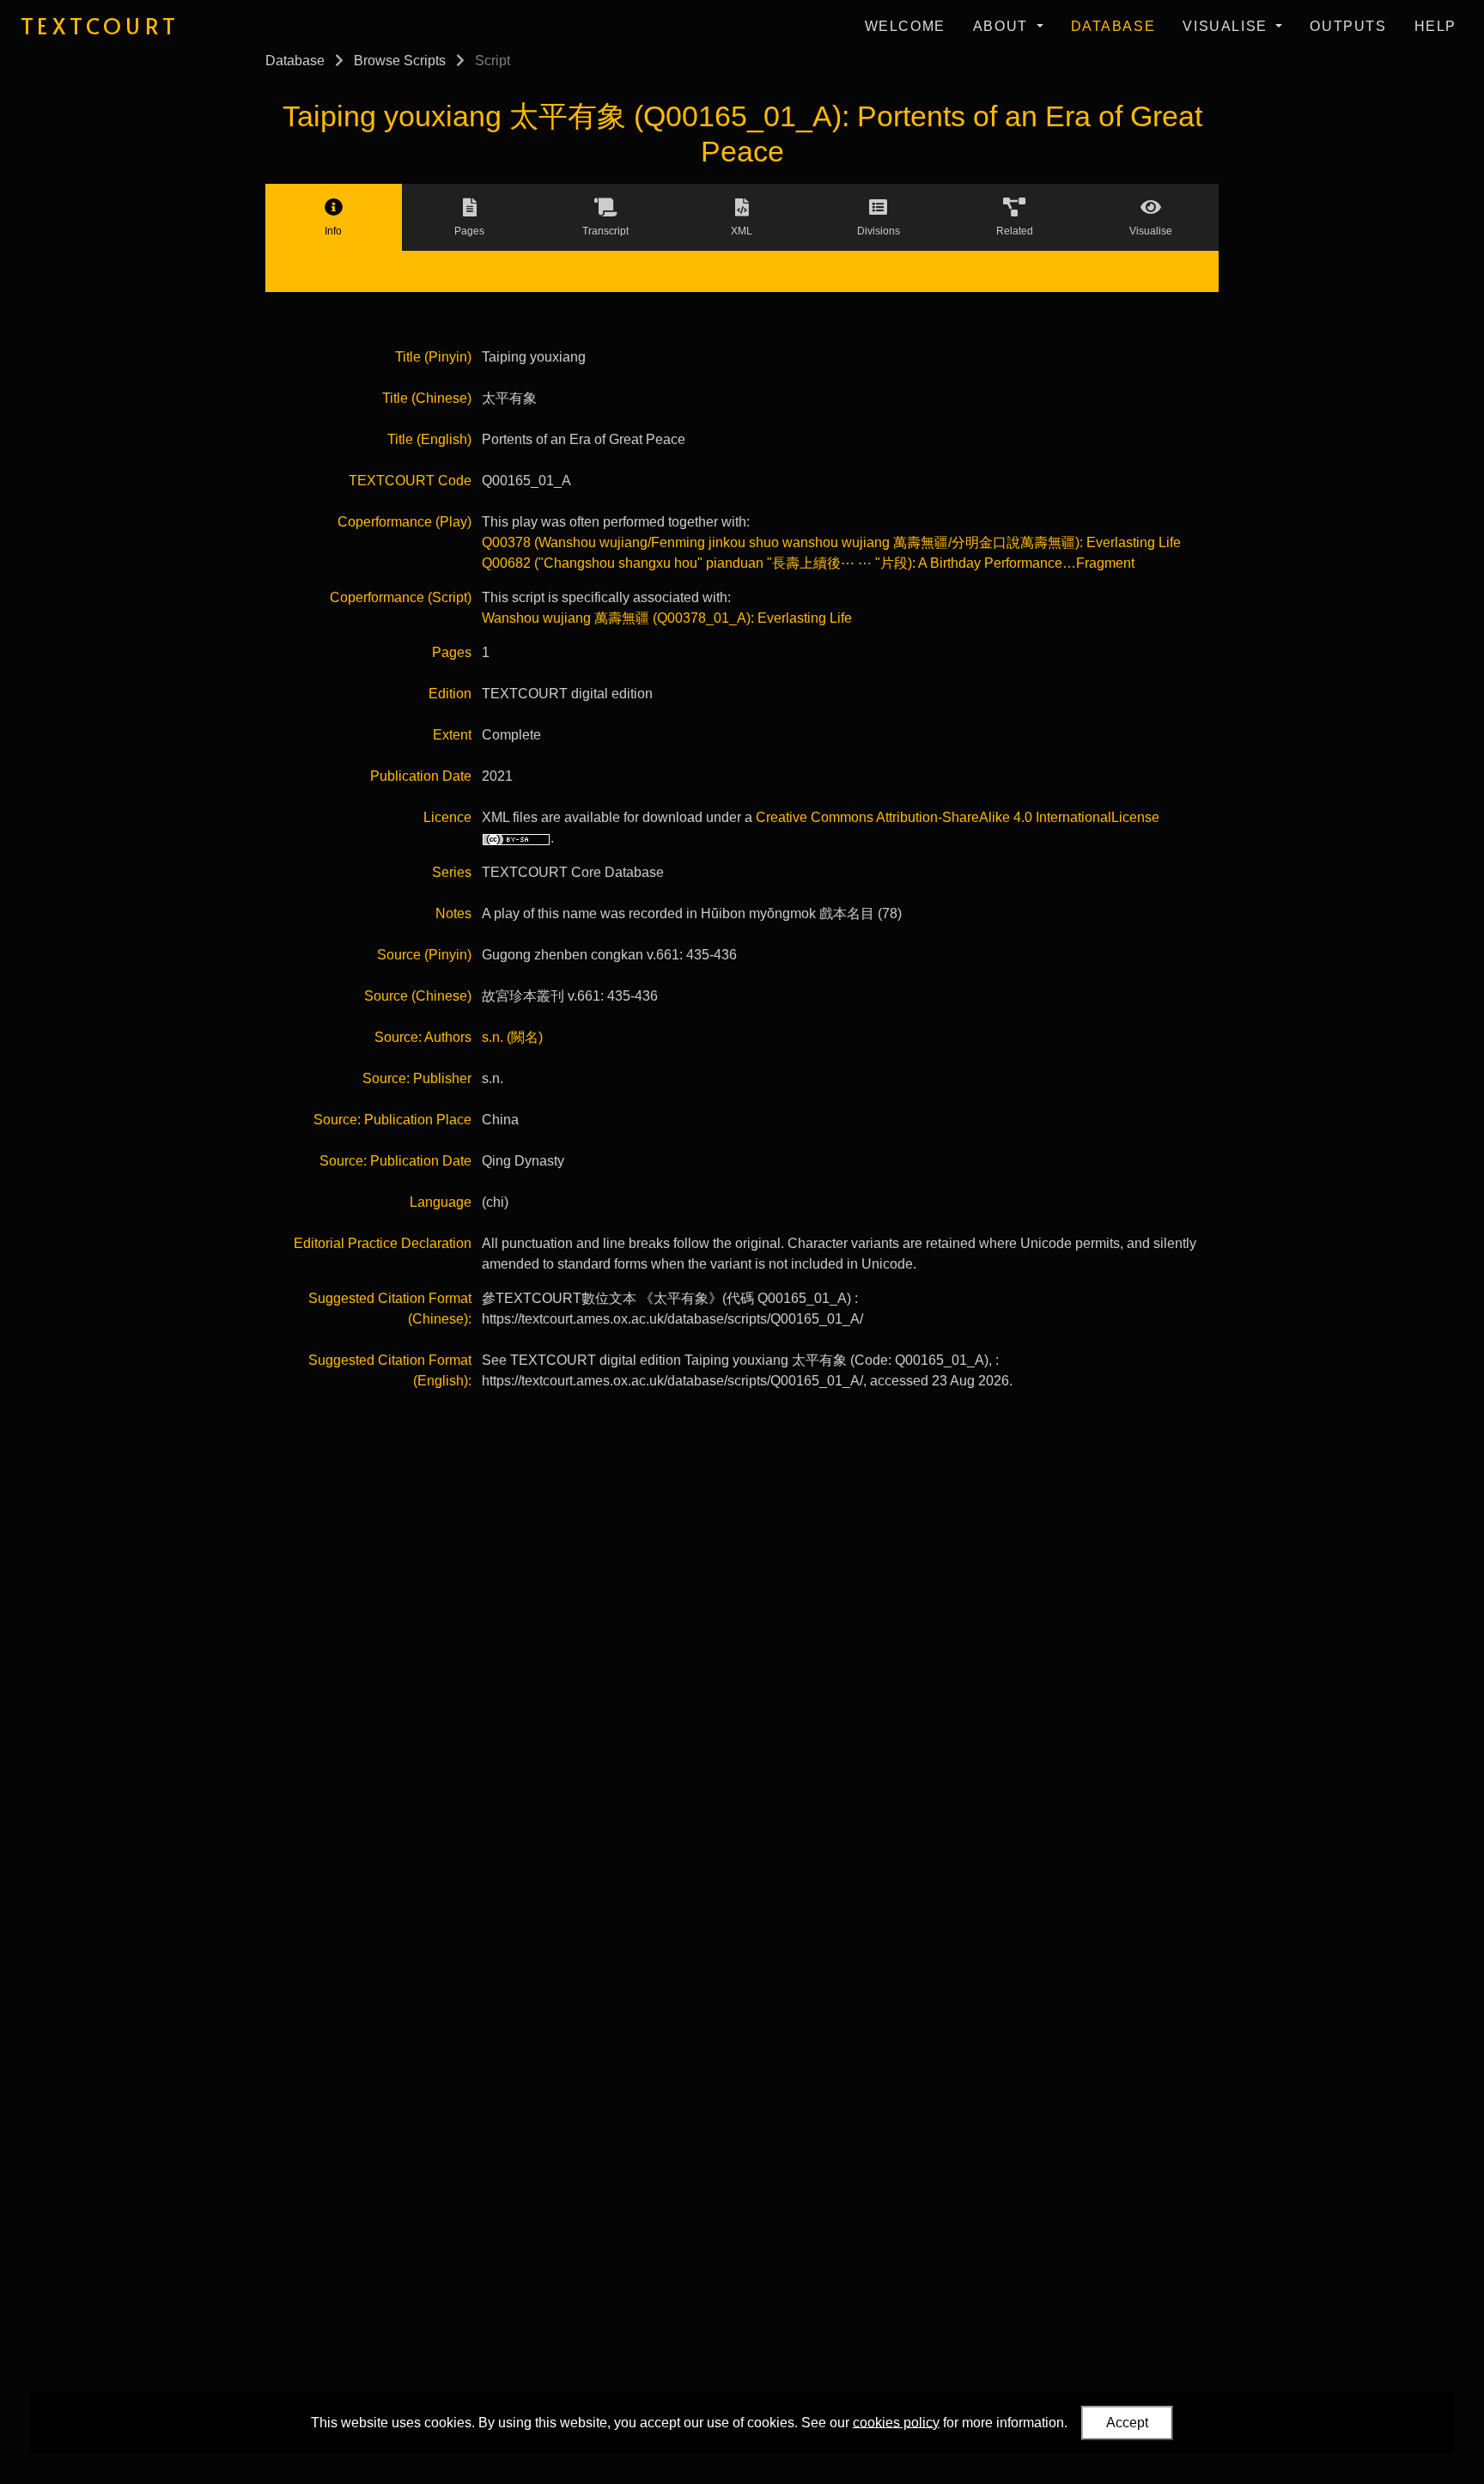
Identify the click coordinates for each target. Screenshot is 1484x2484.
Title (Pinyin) (433, 357)
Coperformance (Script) (401, 597)
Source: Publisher (417, 1078)
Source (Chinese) (418, 996)
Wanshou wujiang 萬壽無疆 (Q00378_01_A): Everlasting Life (667, 618)
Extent (452, 735)
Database (1113, 26)
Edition (450, 694)
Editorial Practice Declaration (383, 1243)
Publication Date (421, 776)
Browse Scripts (400, 61)
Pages (452, 652)
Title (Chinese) (427, 398)
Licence (447, 817)
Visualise (1227, 26)
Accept (1127, 2423)
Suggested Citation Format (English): (390, 1370)
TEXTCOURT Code (410, 481)
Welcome (905, 26)
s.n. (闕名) (512, 1037)
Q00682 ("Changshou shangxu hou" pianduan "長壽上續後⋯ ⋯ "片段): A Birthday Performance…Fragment (808, 563)
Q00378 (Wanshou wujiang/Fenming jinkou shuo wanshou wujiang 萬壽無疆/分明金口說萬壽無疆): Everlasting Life (831, 542)
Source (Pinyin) (424, 955)
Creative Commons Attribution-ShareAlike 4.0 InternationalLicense (958, 817)
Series (452, 872)
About (1003, 26)
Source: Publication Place (392, 1120)
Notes (453, 913)
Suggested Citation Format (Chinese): (390, 1309)
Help (1435, 26)
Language (441, 1202)
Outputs (1348, 26)
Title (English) (429, 439)
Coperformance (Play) (404, 522)
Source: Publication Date (395, 1161)
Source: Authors (423, 1037)
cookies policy (896, 2422)
